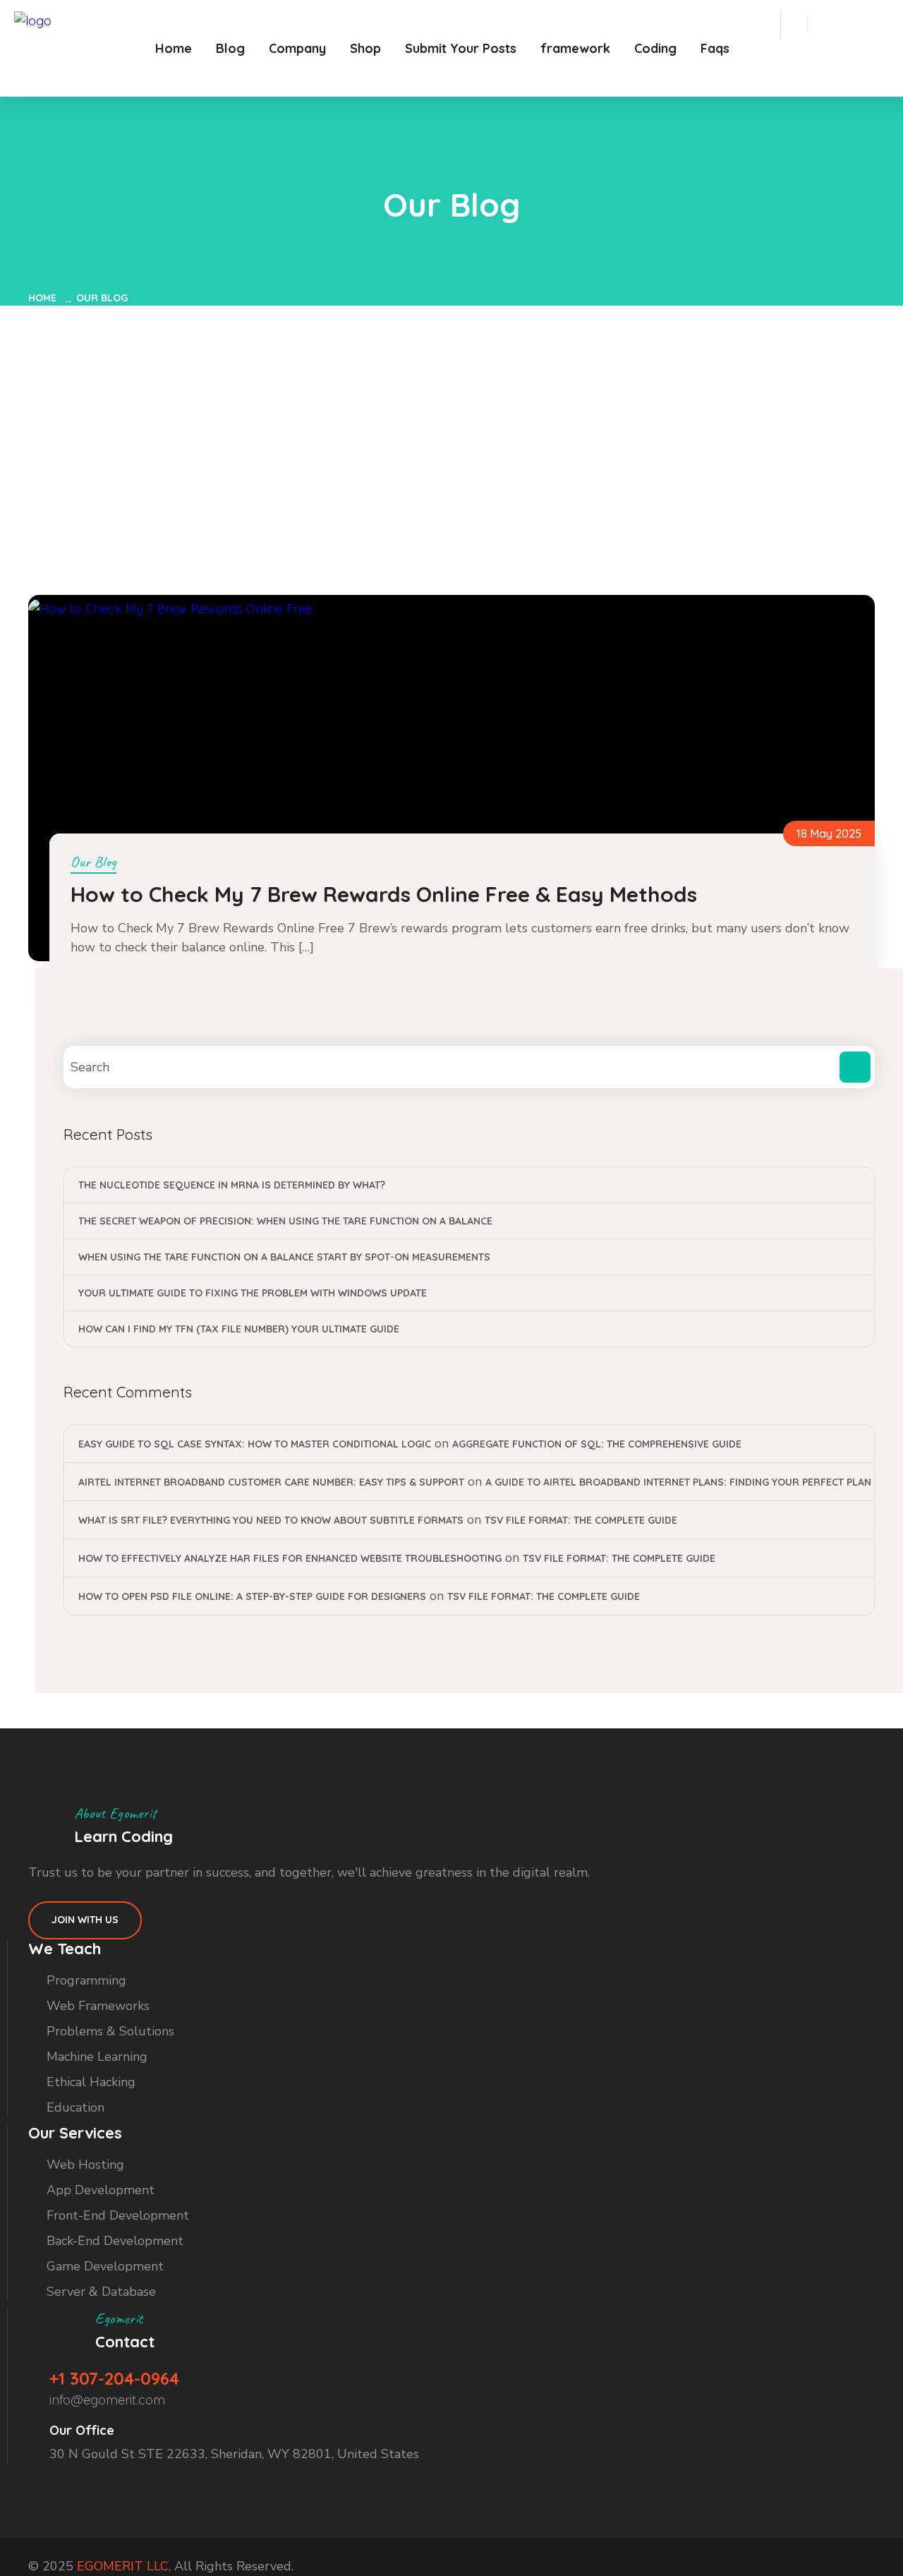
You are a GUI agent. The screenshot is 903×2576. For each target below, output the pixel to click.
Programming (86, 1980)
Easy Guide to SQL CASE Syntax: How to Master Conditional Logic (255, 1444)
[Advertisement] (451, 411)
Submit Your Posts (461, 48)
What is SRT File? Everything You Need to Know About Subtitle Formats (271, 1520)
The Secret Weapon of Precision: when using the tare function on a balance (285, 1221)
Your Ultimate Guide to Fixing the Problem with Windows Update (253, 1293)
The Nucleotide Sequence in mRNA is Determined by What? (232, 1185)
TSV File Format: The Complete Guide (581, 1520)
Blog (230, 48)
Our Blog (102, 298)
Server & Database (101, 2292)
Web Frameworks (98, 2006)
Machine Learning (97, 2057)
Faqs (715, 48)
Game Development (105, 2266)
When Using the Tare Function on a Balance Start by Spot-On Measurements (284, 1257)
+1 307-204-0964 (114, 2378)
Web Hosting (85, 2165)
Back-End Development (115, 2241)
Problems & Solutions (110, 2031)
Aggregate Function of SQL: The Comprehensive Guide (597, 1444)
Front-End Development (118, 2215)
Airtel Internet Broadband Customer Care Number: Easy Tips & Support (271, 1482)
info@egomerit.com (107, 2400)
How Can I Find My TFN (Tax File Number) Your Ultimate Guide (239, 1329)
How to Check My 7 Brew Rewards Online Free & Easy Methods (384, 894)
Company (297, 48)
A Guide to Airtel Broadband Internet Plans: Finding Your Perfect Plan (678, 1482)
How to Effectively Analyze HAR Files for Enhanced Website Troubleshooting (290, 1558)
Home (174, 48)
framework (575, 48)
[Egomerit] (78, 21)
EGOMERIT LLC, (124, 2566)
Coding (655, 48)
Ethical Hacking (91, 2082)
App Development (101, 2190)
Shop (365, 48)
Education (75, 2107)
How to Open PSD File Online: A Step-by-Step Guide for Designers (252, 1596)
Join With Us (85, 1920)
